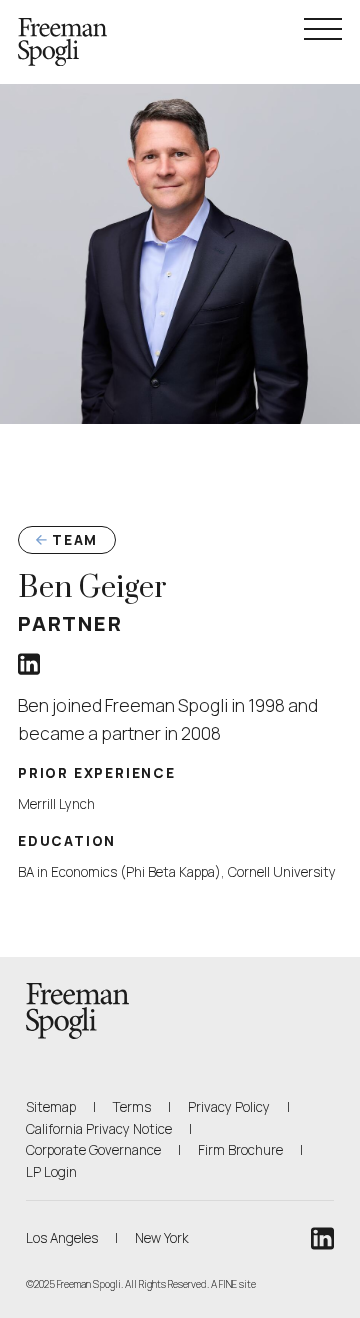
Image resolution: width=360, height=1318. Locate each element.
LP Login (51, 1171)
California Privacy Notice (99, 1128)
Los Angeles (62, 1238)
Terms (132, 1107)
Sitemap (51, 1107)
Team (75, 540)
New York (162, 1238)
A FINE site (233, 1284)
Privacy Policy (229, 1107)
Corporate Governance (93, 1150)
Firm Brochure (240, 1149)
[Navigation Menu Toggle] (323, 29)
